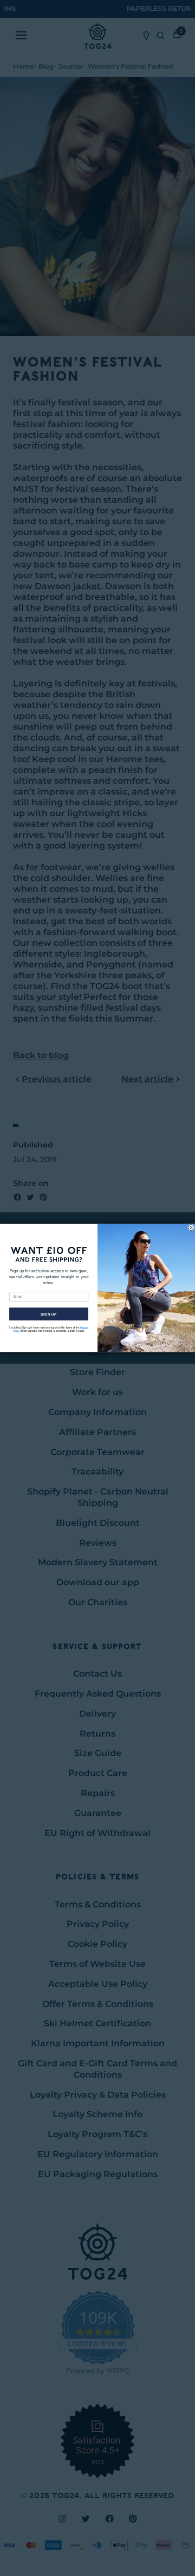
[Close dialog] (191, 1228)
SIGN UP (49, 1314)
